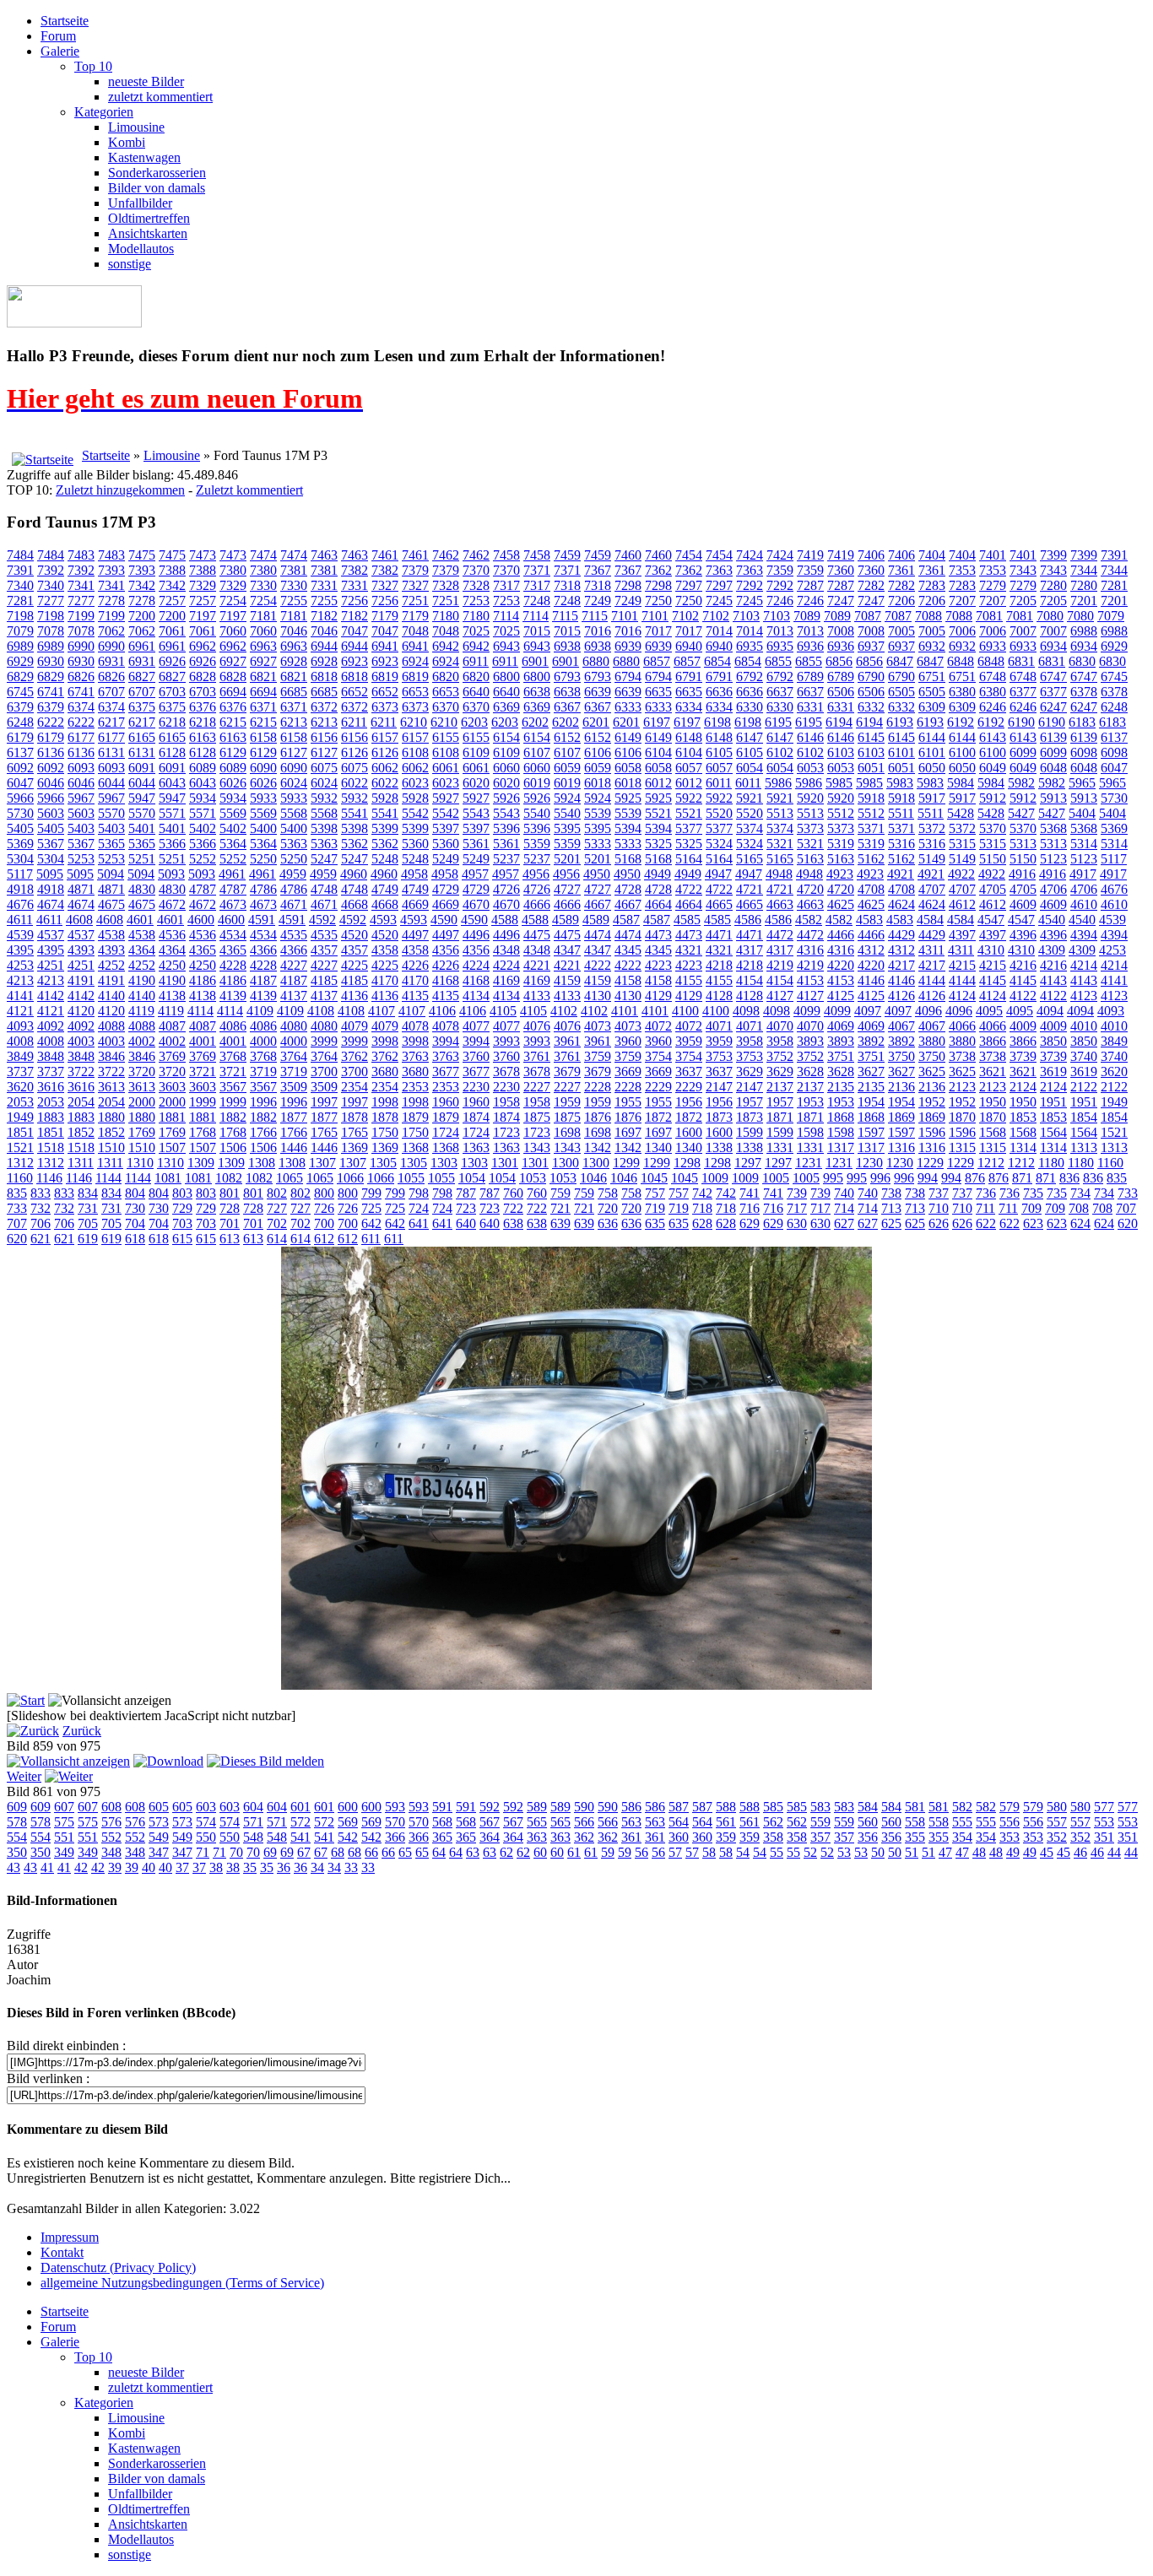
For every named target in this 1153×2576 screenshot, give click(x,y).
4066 (962, 1026)
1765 (324, 1132)
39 (115, 1867)
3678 (506, 1072)
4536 (172, 935)
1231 (809, 1163)
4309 (1052, 950)
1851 (20, 1132)
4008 (20, 1041)
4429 (901, 935)
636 (608, 1223)
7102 (685, 616)
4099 (807, 1011)
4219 (780, 965)
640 (466, 1223)
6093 (81, 768)
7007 (1023, 631)
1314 (1023, 1147)
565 (537, 1822)
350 (17, 1852)
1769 (142, 1132)
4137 (294, 996)
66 (371, 1852)
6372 (324, 707)
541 (300, 1837)
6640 (476, 692)
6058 (628, 768)
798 (419, 1193)
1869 (901, 1117)
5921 (750, 798)
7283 (932, 585)
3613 (111, 1087)
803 (182, 1193)
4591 (262, 920)
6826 (81, 676)
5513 (780, 813)
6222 (51, 722)
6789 (810, 676)
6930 (51, 661)
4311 (931, 950)
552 (111, 1837)
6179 (20, 737)
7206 (901, 601)
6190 (1021, 722)
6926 (172, 661)
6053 (810, 768)
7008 (841, 631)
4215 (962, 965)
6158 (263, 737)
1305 (383, 1163)
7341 (81, 585)
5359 (537, 844)
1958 (506, 1102)
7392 (51, 570)
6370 (446, 707)
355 (915, 1837)
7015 (537, 631)
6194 (839, 722)
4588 (505, 920)
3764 (294, 1056)
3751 (841, 1056)
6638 (537, 692)
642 (371, 1223)
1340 (658, 1147)
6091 (142, 768)
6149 (628, 737)
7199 (81, 616)
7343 (1023, 570)
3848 (51, 1056)
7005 (901, 631)
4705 (993, 889)
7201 (1084, 601)
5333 (598, 844)
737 (939, 1193)
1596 (932, 1132)
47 (945, 1852)
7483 (81, 555)
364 (490, 1837)
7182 (324, 616)
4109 (260, 1011)
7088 (928, 616)
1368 (415, 1147)
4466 (841, 935)
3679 (567, 1072)
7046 (294, 631)
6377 (1023, 692)
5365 (111, 844)
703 (182, 1223)
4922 (961, 874)
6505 (901, 692)
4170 (385, 980)
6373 (385, 707)
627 (844, 1223)
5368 (1053, 828)
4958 (414, 874)
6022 (355, 783)
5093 (171, 874)
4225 (355, 965)
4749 (385, 889)
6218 (172, 722)
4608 (79, 920)
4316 (810, 950)
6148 (689, 737)
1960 (446, 1102)
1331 (780, 1147)
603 (206, 1807)
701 (230, 1223)
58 (709, 1852)
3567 (233, 1087)
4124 (962, 996)
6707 (111, 692)
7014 (719, 631)
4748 (324, 889)
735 (1033, 1193)
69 (270, 1852)
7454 (689, 555)
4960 (354, 874)
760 (513, 1193)
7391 (1114, 555)
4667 (598, 904)
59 (608, 1852)
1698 (567, 1132)
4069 (841, 1026)
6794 (628, 676)
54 (743, 1852)
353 (1010, 1837)
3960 (628, 1041)
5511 (901, 813)
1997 (324, 1102)
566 (584, 1822)
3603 (172, 1087)
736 (986, 1193)
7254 (233, 601)
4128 (719, 996)
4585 (687, 920)
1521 (1114, 1132)
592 (490, 1807)
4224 (476, 965)
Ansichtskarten (148, 233)
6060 (506, 768)
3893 (810, 1041)
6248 (1114, 707)
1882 (233, 1117)
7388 (172, 570)
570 (395, 1822)
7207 (962, 601)
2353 (415, 1087)
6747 (1053, 676)
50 (878, 1852)
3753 (719, 1056)
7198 (20, 616)
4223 (658, 965)
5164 (689, 859)
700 (324, 1223)
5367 (51, 844)
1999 (203, 1102)
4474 (598, 935)
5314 (1084, 844)
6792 (750, 676)
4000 (263, 1041)
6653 (415, 692)
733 (1128, 1193)
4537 (51, 935)
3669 (628, 1072)
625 (891, 1223)
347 (159, 1852)
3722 (81, 1072)
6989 (20, 646)
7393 (111, 570)
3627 (871, 1072)
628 (702, 1223)
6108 (415, 752)
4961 (232, 874)
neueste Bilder (146, 81)
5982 (1021, 783)
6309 (932, 707)
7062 (111, 631)
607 (64, 1807)
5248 (385, 859)
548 (253, 1837)
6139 (1053, 737)
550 (206, 1837)
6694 (233, 692)
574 (206, 1822)
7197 (203, 616)
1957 (750, 1102)
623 (1033, 1223)
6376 (203, 707)
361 (631, 1837)
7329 (203, 585)
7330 (263, 585)
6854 (717, 661)
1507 (172, 1147)
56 (641, 1852)
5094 (111, 874)
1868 (841, 1117)
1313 (1084, 1147)
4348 (506, 950)
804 (135, 1193)
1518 (51, 1147)
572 (300, 1822)
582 (962, 1807)
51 (912, 1852)
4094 (1050, 1011)
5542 (415, 813)
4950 (597, 874)
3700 (324, 1072)
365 (442, 1837)
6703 (172, 692)
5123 (1053, 859)
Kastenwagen (144, 157)
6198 (717, 722)
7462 (446, 555)
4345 (628, 950)
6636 (719, 692)
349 (64, 1852)
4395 (20, 950)
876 (975, 1178)
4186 (203, 980)
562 (773, 1822)
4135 (415, 996)
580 (1057, 1807)
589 (537, 1807)
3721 (203, 1072)
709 (1031, 1208)
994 (928, 1178)
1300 (566, 1163)
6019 (537, 783)
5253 (81, 859)
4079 (355, 1026)
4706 (1053, 889)
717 (797, 1208)
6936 (810, 646)
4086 (233, 1026)
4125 (841, 996)
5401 (142, 828)
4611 (20, 920)
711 (985, 1208)
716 (750, 1208)
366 (395, 1837)
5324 (719, 844)
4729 (446, 889)
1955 (628, 1102)
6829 (20, 676)
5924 (567, 798)
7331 (324, 585)
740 (844, 1193)
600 (348, 1807)
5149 (932, 859)
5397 (446, 828)
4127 (780, 996)
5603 (51, 813)
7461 (385, 555)
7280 (1053, 585)
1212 (991, 1163)
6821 (263, 676)
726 (324, 1208)
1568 (993, 1132)
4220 (841, 965)
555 (962, 1822)
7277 (51, 601)
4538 (111, 935)
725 (371, 1208)
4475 (537, 935)
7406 (871, 555)
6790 (871, 676)
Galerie (60, 51)
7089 (807, 616)
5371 (871, 828)
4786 (263, 889)
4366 (263, 950)
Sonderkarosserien (157, 173)
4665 (719, 904)
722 (513, 1208)
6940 (689, 646)
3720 (142, 1072)
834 (88, 1193)
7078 (51, 631)
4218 (719, 965)
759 (560, 1193)
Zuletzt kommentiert (249, 490)
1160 (1110, 1163)
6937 (871, 646)
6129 (233, 752)
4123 (1084, 996)
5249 (446, 859)
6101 (901, 752)
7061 (172, 631)
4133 (537, 996)
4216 (1023, 965)
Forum (58, 36)
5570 (111, 813)
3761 (537, 1056)
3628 (810, 1072)
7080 (1050, 616)
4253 (1112, 950)
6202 (535, 722)
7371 (537, 570)
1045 (654, 1178)
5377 (689, 828)
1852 (81, 1132)
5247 (324, 859)
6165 (142, 737)
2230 (476, 1087)
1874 (476, 1117)
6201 (596, 722)
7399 (1053, 555)
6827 (142, 676)
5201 (567, 859)
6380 (962, 692)
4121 (20, 1011)
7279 (993, 585)
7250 (658, 601)
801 (230, 1193)
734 (1080, 1193)
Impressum (70, 2237)
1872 (658, 1117)
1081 (168, 1178)
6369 (506, 707)
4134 (476, 996)
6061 (446, 768)
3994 (446, 1041)
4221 (537, 965)
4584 (930, 920)
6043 (172, 783)
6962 (203, 646)
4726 (506, 889)
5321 (780, 844)
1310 (140, 1163)
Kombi (127, 142)
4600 (201, 920)
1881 (172, 1117)
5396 (506, 828)
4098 (746, 1011)
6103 (841, 752)
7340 (20, 585)
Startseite (65, 21)
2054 (81, 1102)
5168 (628, 859)
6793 (567, 676)
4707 (932, 889)
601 (300, 1807)
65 (405, 1852)
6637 (780, 692)
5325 (658, 844)
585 (773, 1807)
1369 (355, 1147)
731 (88, 1208)
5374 (750, 828)
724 (419, 1208)
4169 (506, 980)
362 (584, 1837)
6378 (1084, 692)
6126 (355, 752)
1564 (1053, 1132)
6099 (1023, 752)
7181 (263, 616)
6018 (598, 783)
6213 (294, 722)
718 (702, 1208)
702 (277, 1223)
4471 (719, 935)
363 (537, 1837)
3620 (1114, 1072)
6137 (1114, 737)
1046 (593, 1178)
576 (111, 1822)
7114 (506, 616)
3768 (233, 1056)
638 (513, 1223)
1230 (869, 1163)
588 (726, 1807)
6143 (993, 737)
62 (506, 1852)
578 (17, 1822)
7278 (111, 601)
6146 (810, 737)
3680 (385, 1072)
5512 (841, 813)
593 (395, 1807)
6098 (1084, 752)
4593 (383, 920)
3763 (415, 1056)
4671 (294, 904)
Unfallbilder (140, 203)
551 (64, 1837)
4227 (294, 965)
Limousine (136, 127)
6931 (111, 661)
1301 (505, 1163)
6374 (81, 707)
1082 (229, 1178)
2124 (1023, 1087)
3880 (932, 1041)
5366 (172, 844)
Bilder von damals (157, 188)
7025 (476, 631)
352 (1057, 1837)
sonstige (130, 264)
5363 (294, 844)
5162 (871, 859)
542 (348, 1837)
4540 (1052, 920)
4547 (991, 920)
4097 (868, 1011)
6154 (506, 737)
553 (1104, 1822)
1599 (750, 1132)
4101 (625, 1011)
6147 (750, 737)
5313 (1023, 844)
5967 (81, 798)
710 (939, 1208)
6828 (203, 676)
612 (324, 1239)
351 (1104, 1837)
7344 (1084, 570)
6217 (111, 722)
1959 (567, 1102)
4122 (1023, 996)
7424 (750, 555)
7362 (658, 570)
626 (939, 1223)
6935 (750, 646)
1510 (111, 1147)
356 (868, 1837)
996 (880, 1178)
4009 (1023, 1026)
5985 (839, 783)
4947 (718, 874)
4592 (322, 920)
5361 (476, 844)
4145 (993, 980)
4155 (689, 980)
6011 (719, 783)
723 (466, 1208)
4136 (355, 996)
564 (679, 1822)
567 (490, 1822)
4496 (476, 935)
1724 (446, 1132)
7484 (20, 555)
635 (655, 1223)
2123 (962, 1087)
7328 (446, 585)
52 (810, 1852)
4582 (809, 920)
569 (348, 1822)
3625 (932, 1072)
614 (277, 1239)
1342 (598, 1147)
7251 (415, 601)
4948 (779, 874)
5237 (506, 859)
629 (750, 1223)
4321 (689, 950)
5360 (415, 844)
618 (135, 1239)
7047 (355, 631)
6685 (294, 692)
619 (88, 1239)
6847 (900, 661)
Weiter (24, 1776)
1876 (598, 1117)
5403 (81, 828)
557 (1057, 1822)
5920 (810, 798)
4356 (446, 950)
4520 (355, 935)
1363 (476, 1147)
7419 (810, 555)
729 (182, 1208)
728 (230, 1208)
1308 (262, 1163)
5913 (1053, 798)
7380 (233, 570)
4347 (567, 950)
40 (149, 1867)
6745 (1114, 676)
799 (371, 1193)
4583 (869, 920)
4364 (142, 950)
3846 (111, 1056)
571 (253, 1822)
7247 (841, 601)
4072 (658, 1026)
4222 (598, 965)
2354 (355, 1087)
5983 (900, 783)
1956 (689, 1102)
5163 (810, 859)
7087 (868, 616)
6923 (355, 661)
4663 (780, 904)
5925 (628, 798)
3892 (871, 1041)
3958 (750, 1041)
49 (1013, 1852)
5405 (20, 828)
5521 (658, 813)
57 (675, 1852)
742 (702, 1193)
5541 (355, 813)
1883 (51, 1117)
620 (1128, 1223)
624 (1080, 1223)
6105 (719, 752)
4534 (233, 935)
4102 (564, 1011)
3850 (1053, 1041)
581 (915, 1807)
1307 (322, 1163)
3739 (1023, 1056)
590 (584, 1807)
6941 (385, 646)
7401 (993, 555)
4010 (1084, 1026)
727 (277, 1208)
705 (88, 1223)
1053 (533, 1178)
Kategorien (104, 112)
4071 (719, 1026)
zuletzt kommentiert (160, 97)
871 (1022, 1178)
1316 (901, 1147)
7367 (598, 570)
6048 (1053, 768)
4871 (81, 889)
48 (979, 1852)
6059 (567, 768)
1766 (263, 1132)
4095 (989, 1011)
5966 (20, 798)
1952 (932, 1102)
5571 (172, 813)
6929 (1114, 646)
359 (726, 1837)
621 (41, 1239)
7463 (324, 555)
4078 (415, 1026)
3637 (689, 1072)
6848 (961, 661)
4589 (566, 920)
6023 (415, 783)
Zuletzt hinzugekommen (120, 490)
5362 (355, 844)
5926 (506, 798)
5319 (841, 844)
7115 (565, 616)
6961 (142, 646)
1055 (411, 1178)
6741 (51, 692)
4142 (51, 996)
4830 (142, 889)
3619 (1053, 1072)
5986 (778, 783)
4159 (567, 980)
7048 (415, 631)
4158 (628, 980)
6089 (203, 768)
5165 (750, 859)
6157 (385, 737)
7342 (142, 585)
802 (277, 1193)
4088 (111, 1026)
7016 (598, 631)
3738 (962, 1056)
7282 (871, 585)
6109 (476, 752)
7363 (719, 570)
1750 (385, 1132)
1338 (719, 1147)
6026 (233, 783)
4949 (658, 874)
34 (317, 1867)
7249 (598, 601)
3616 (51, 1087)
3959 (689, 1041)
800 (324, 1193)
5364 (233, 844)
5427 (1021, 813)
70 (236, 1852)
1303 (444, 1163)
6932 (932, 646)
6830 (1082, 661)
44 (1114, 1852)
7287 (810, 585)
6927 (233, 661)
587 (679, 1807)
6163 (203, 737)
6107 (537, 752)
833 (41, 1193)
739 (797, 1193)
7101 (625, 616)
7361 (901, 570)
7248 (537, 601)
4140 (111, 996)
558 (915, 1822)
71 (203, 1852)
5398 (324, 828)
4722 (689, 889)
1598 (810, 1132)
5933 (263, 798)
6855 (778, 661)
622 (986, 1223)
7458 (506, 555)
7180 (446, 616)
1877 (294, 1117)
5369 (1114, 828)
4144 (932, 980)
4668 (355, 904)
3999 (324, 1041)
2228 (598, 1087)
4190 (142, 980)
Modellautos (141, 249)
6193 (900, 722)
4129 (658, 996)
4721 (750, 889)
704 (135, 1223)
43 (14, 1867)
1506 (233, 1147)
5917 (932, 798)
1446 (294, 1147)
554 (17, 1837)
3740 (1084, 1056)
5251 (142, 859)
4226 (415, 965)
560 (868, 1822)
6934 (1053, 646)
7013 (780, 631)
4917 (1083, 874)
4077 (476, 1026)
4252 (111, 965)
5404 (1082, 813)
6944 (324, 646)
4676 (1114, 889)
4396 (1023, 935)
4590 (444, 920)
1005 (776, 1178)
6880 (596, 661)
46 (1080, 1852)
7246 (780, 601)
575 (64, 1822)
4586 (748, 920)
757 (655, 1193)
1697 (628, 1132)
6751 (932, 676)
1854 (1084, 1117)
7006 (962, 631)
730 (135, 1208)
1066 (350, 1178)
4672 (172, 904)
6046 (51, 783)
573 (159, 1822)
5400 (263, 828)
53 (844, 1852)
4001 (203, 1041)
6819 (385, 676)
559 (820, 1822)
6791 (689, 676)
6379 (20, 707)
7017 (658, 631)
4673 (233, 904)
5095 (50, 874)
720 (608, 1208)
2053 (20, 1102)
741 (750, 1193)
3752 (780, 1056)
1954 (871, 1102)
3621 (993, 1072)
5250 (263, 859)
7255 (294, 601)
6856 (839, 661)
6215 (233, 722)
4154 (750, 980)
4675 (111, 904)
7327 (385, 585)
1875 (537, 1117)
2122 (1084, 1087)
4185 (324, 980)
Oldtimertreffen (149, 218)
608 (111, 1807)
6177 (81, 737)
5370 (993, 828)
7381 (294, 570)
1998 (385, 1102)
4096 (928, 1011)
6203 (474, 722)
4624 (901, 904)
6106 (598, 752)
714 (844, 1208)
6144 (932, 737)
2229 (658, 1087)
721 (560, 1208)
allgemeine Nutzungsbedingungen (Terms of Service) (182, 2283)
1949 (1114, 1102)
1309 (201, 1163)
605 (159, 1807)
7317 (506, 585)
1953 (810, 1102)
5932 (324, 798)
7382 (355, 570)
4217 (901, 965)
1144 (108, 1178)
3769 (172, 1056)
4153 (810, 980)
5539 (598, 813)
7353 (962, 570)
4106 (442, 1011)
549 (159, 1837)
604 (253, 1807)
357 (820, 1837)
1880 (111, 1117)
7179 (385, 616)
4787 (203, 889)
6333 (628, 707)
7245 (719, 601)
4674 (51, 904)
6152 (567, 737)
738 (891, 1193)
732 (41, 1208)
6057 (689, 768)
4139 (233, 996)
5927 (446, 798)
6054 (750, 768)
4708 (871, 889)
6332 (871, 707)
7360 (841, 570)
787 (466, 1193)
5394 (628, 828)
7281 (1114, 585)
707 (1126, 1208)
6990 (81, 646)
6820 (446, 676)
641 (419, 1223)
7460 (628, 555)
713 (891, 1208)
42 (81, 1867)
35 (250, 1867)
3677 (446, 1072)
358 (773, 1837)
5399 (385, 828)
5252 (203, 859)
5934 (203, 798)
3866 (993, 1041)
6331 (810, 707)
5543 (476, 813)
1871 (780, 1117)
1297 (748, 1163)
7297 (689, 585)
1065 (290, 1178)
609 (17, 1807)
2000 (142, 1102)
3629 (750, 1072)
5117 (1114, 859)
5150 (993, 859)
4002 (142, 1041)
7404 (932, 555)
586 (631, 1807)
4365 (203, 950)
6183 (1082, 722)
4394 (1084, 935)
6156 (324, 737)
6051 (871, 768)
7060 (233, 631)
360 (679, 1837)
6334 (689, 707)
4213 (20, 980)
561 (726, 1822)
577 (1104, 1807)
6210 (414, 722)
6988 (1084, 631)
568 (442, 1822)
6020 (476, 783)
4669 (415, 904)
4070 (780, 1026)
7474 (263, 555)
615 (182, 1239)
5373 (810, 828)
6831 (1021, 661)
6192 (961, 722)
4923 (840, 874)
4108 (321, 1011)
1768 (203, 1132)
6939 (628, 646)
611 (371, 1239)
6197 (657, 722)
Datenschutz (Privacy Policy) (118, 2268)
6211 (354, 722)
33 (351, 1867)
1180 (1051, 1163)
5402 (203, 828)
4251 (51, 965)
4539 (1112, 920)
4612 (962, 904)
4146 (871, 980)
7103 (746, 616)
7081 (989, 616)
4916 (1022, 874)
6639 (598, 692)
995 (833, 1178)
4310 (991, 950)
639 (560, 1223)
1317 (841, 1147)
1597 (871, 1132)
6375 (142, 707)
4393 (81, 950)
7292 (750, 585)
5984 (961, 783)
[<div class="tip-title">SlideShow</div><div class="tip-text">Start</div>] (26, 1700)
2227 (537, 1087)
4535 (294, 935)
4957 (475, 874)
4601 (140, 920)
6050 (932, 768)
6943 (506, 646)
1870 (962, 1117)
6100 (962, 752)
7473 (203, 555)
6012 (658, 783)
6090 (263, 768)
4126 (901, 996)
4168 (446, 980)
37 (182, 1867)
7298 (628, 585)
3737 (20, 1072)
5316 (901, 844)
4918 (20, 889)
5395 (567, 828)
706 (41, 1223)
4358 (385, 950)
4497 (415, 935)
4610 (1084, 904)
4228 (233, 965)
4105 (503, 1011)
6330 (750, 707)
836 (1069, 1178)
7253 (476, 601)
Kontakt (62, 2252)
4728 (628, 889)
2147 (719, 1087)
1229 (930, 1163)
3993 (506, 1041)
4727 (567, 889)
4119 (141, 1011)
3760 (476, 1056)
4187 (263, 980)
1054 (472, 1178)
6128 (172, 752)
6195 (778, 722)
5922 (689, 798)
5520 (719, 813)
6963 (263, 646)
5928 (385, 798)
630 (797, 1223)
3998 (385, 1041)
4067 (901, 1026)
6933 (993, 646)
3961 (567, 1041)
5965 (1082, 783)
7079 (1111, 616)
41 (47, 1867)
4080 (294, 1026)
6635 (658, 692)
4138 (172, 996)
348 (111, 1852)
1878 (355, 1117)
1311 (81, 1163)
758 (608, 1193)
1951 (1053, 1102)
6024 (294, 783)
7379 (415, 570)
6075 (324, 768)
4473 (658, 935)
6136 (51, 752)
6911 (476, 661)
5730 (1114, 798)
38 (216, 1867)
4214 (1084, 965)
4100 (685, 1011)
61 (574, 1852)
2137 (780, 1087)
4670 (476, 904)
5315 (962, 844)
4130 (598, 996)
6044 (111, 783)
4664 (658, 904)
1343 (537, 1147)
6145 (871, 737)
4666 (537, 904)
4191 (81, 980)
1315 (962, 1147)
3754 (658, 1056)
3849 (1114, 1041)
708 (1079, 1208)
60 (540, 1852)
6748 (993, 676)
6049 (993, 768)
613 (230, 1239)
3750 (901, 1056)
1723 (506, 1132)
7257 (172, 601)
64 (439, 1852)
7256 (355, 601)
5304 (20, 859)
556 (1010, 1822)
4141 (1114, 980)
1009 (715, 1178)
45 (1047, 1852)
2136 (901, 1087)
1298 (687, 1163)
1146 (49, 1178)
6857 (657, 661)
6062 (385, 768)
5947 (142, 798)
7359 (780, 570)
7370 (476, 570)
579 (1010, 1807)
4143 (1053, 980)
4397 (962, 935)
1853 (1023, 1117)
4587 (626, 920)
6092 (20, 768)
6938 (567, 646)
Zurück (82, 1731)
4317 (750, 950)
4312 (871, 950)
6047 (1114, 768)
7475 (142, 555)
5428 (961, 813)
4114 (200, 1011)
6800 (506, 676)
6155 (446, 737)
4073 (598, 1026)
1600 (689, 1132)
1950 (993, 1102)
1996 (263, 1102)
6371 (263, 707)
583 (820, 1807)
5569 (233, 813)
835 (1117, 1178)
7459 (567, 555)
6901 (535, 661)
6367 (567, 707)
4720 (810, 889)
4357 (324, 950)
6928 (294, 661)
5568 (294, 813)
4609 (1023, 904)
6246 (993, 707)
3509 (294, 1087)
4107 (382, 1011)
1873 (719, 1117)
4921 (901, 874)
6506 (841, 692)
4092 (51, 1026)
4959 (293, 874)
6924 (415, 661)
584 (868, 1807)
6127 (294, 752)
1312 (20, 1163)
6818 (324, 676)
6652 (355, 692)
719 (655, 1208)
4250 (172, 965)
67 (304, 1852)
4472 (780, 935)
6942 (446, 646)
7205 (1023, 601)
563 (631, 1822)
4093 (1111, 1011)
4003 (81, 1041)
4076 (537, 1026)
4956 (536, 874)
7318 (567, 585)
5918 (871, 798)
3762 (355, 1056)
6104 (658, 752)
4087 (172, 1026)
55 (777, 1852)
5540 (537, 813)
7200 (142, 616)
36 (284, 1867)
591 (442, 1807)
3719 (263, 1072)
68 (338, 1852)
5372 (932, 828)
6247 (1053, 707)
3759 (598, 1056)
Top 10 (93, 66)
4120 (81, 1011)
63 (473, 1852)
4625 (841, 904)
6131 (111, 752)
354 (962, 1837)
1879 (415, 1117)
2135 (841, 1087)
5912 (993, 798)
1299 (626, 1163)
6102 (780, 752)
